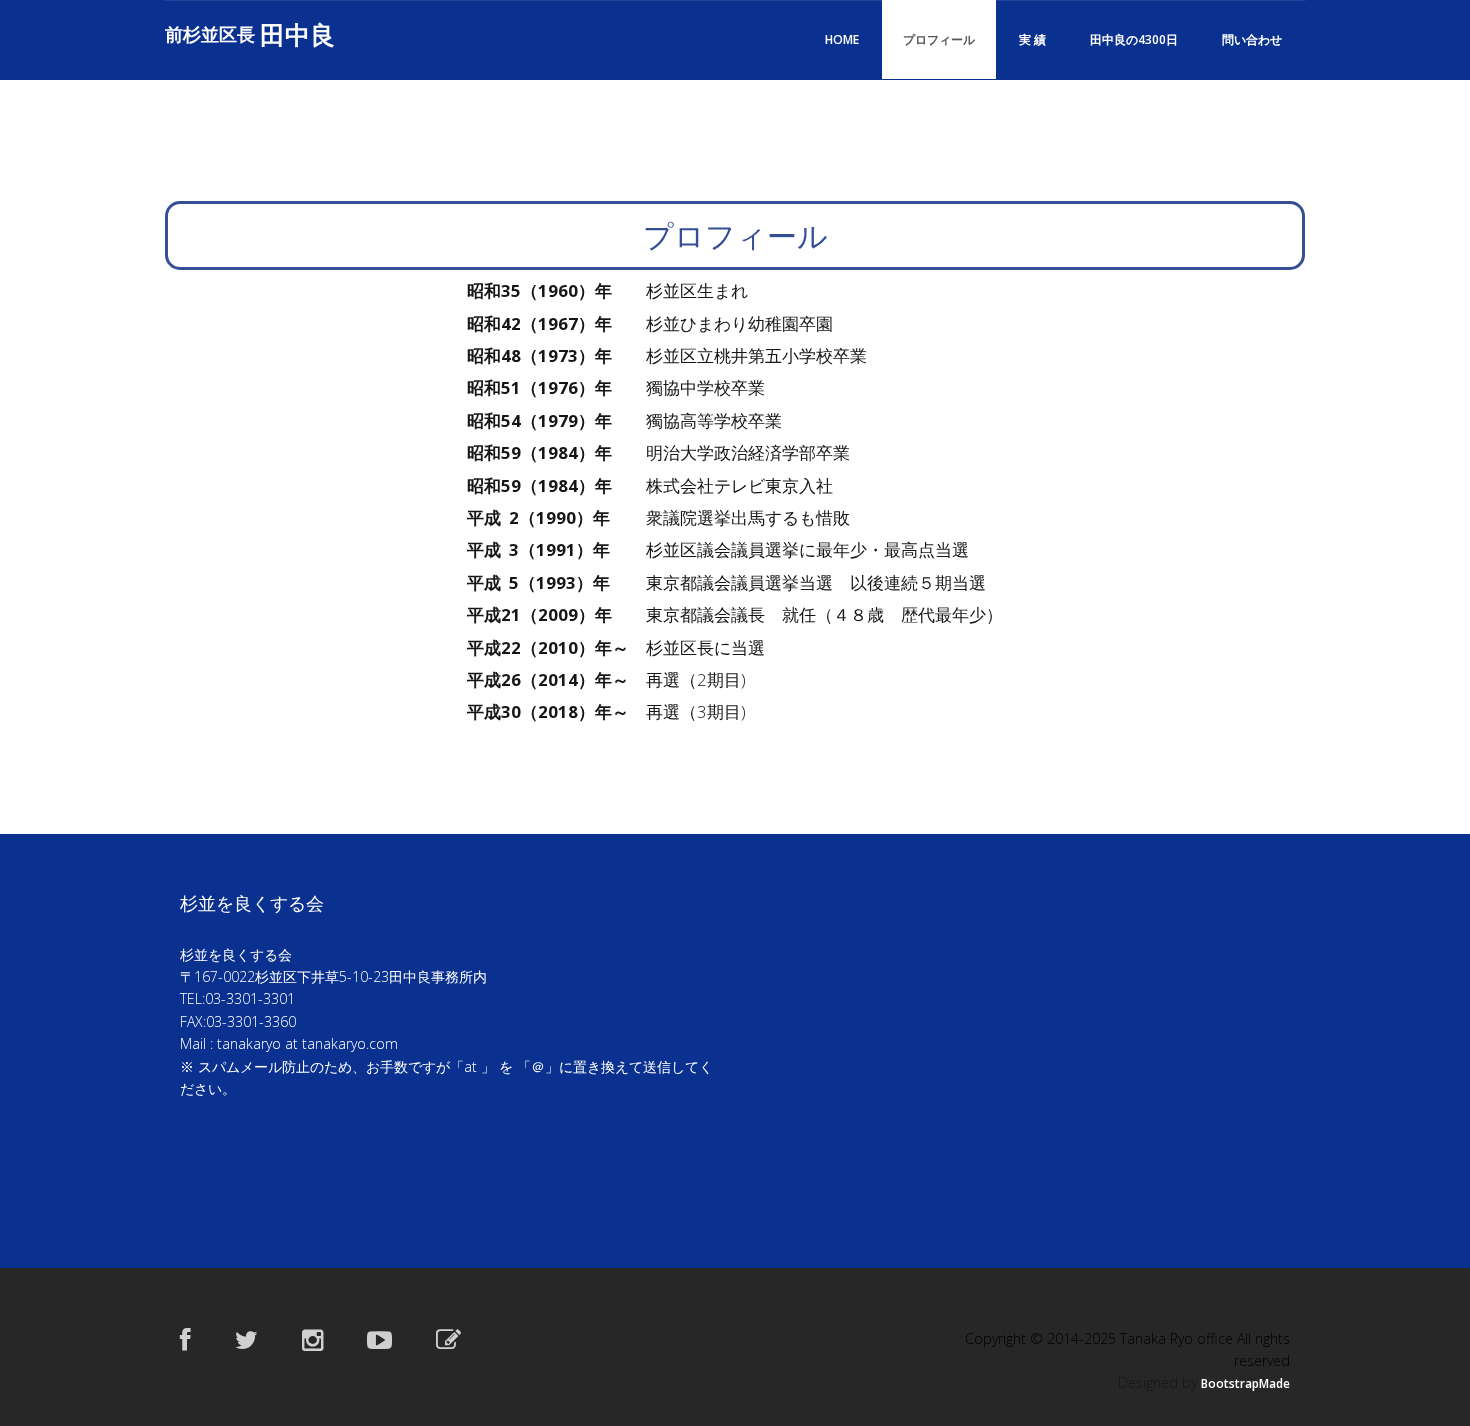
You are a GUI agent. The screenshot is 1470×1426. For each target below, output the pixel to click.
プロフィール (939, 39)
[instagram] (312, 1339)
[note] (448, 1339)
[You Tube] (379, 1339)
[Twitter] (246, 1339)
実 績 (1032, 39)
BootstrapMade (1245, 1383)
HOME (842, 39)
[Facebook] (185, 1339)
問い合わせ (1252, 39)
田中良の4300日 (1134, 39)
